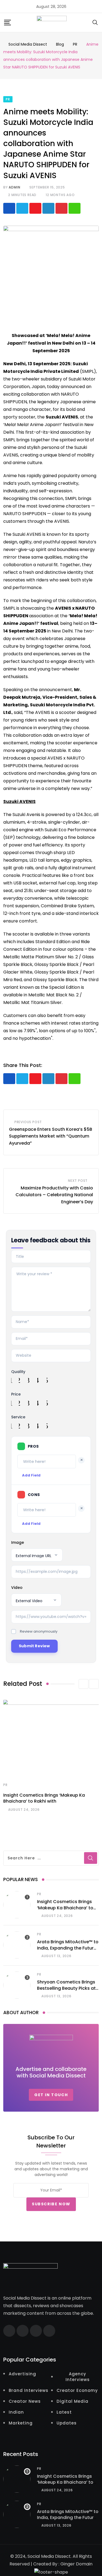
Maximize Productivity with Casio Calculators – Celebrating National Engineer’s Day (54, 1195)
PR (5, 1785)
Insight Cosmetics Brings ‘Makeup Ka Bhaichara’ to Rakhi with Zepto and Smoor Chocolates (65, 1911)
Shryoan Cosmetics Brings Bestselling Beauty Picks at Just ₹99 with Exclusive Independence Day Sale (66, 1991)
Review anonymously (39, 1631)
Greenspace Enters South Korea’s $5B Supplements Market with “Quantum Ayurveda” (51, 1136)
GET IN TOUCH (51, 2095)
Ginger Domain (76, 2564)
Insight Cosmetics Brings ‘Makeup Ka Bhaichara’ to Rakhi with (44, 1798)
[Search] (95, 22)
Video (17, 1588)
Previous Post (28, 1122)
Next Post (78, 1181)
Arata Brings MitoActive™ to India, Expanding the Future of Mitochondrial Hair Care (68, 1948)
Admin (14, 187)
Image (18, 1542)
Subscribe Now (51, 2204)
